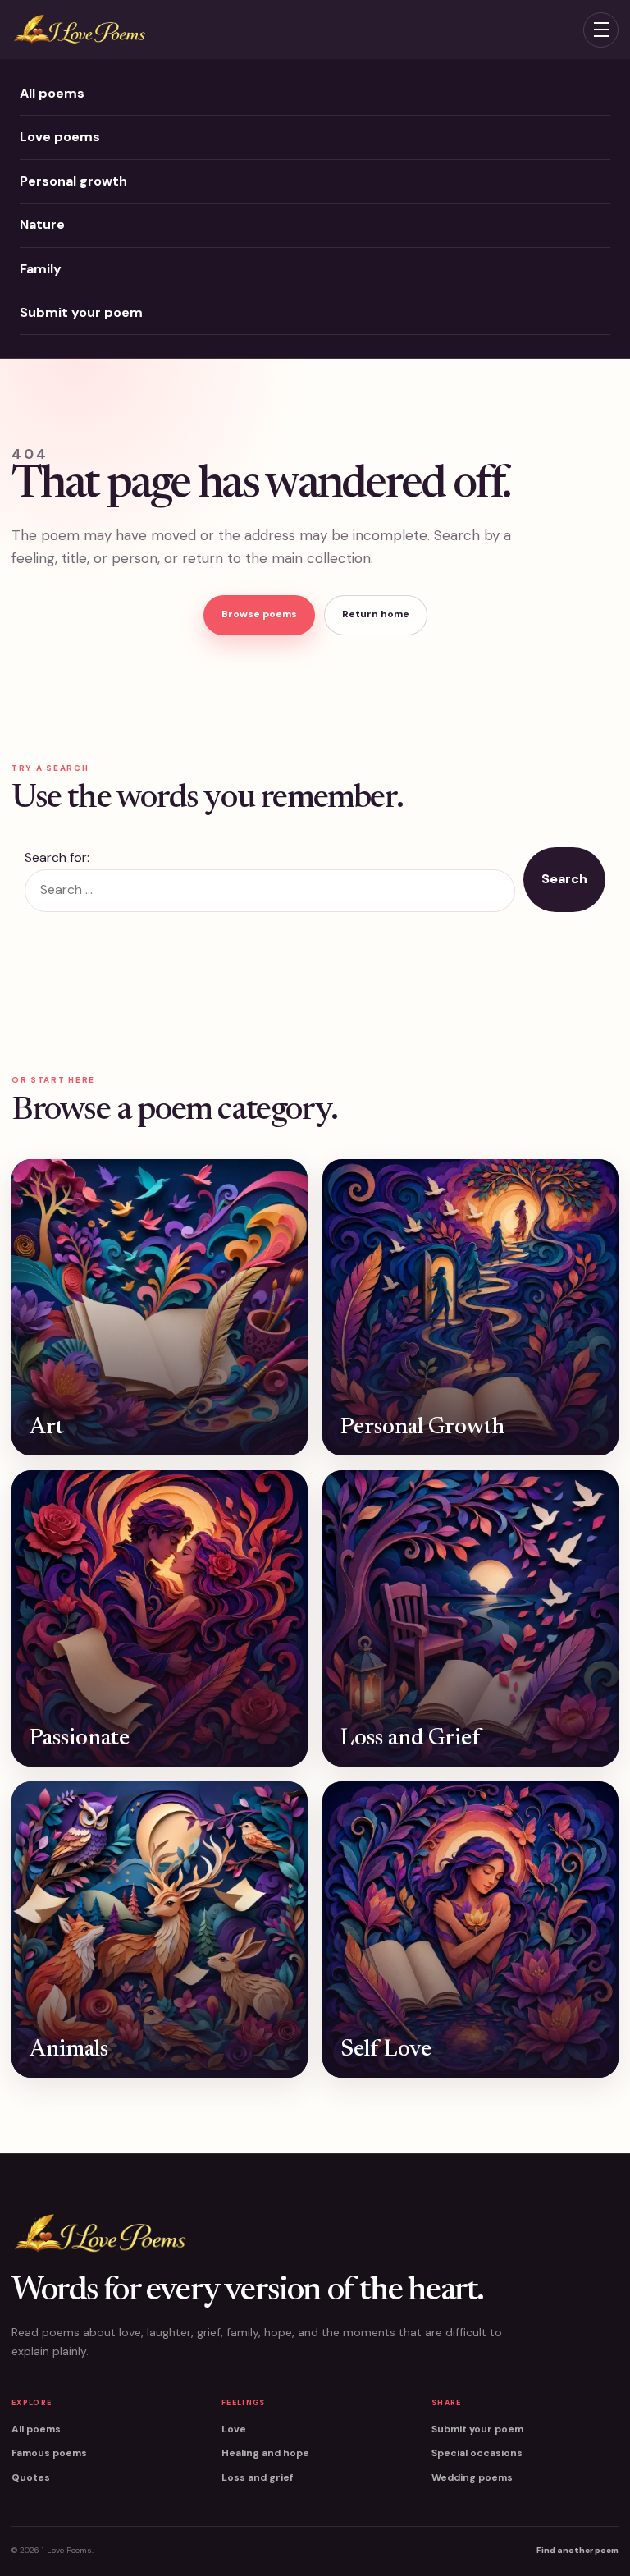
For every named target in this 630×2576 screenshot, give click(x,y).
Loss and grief (257, 2477)
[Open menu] (601, 30)
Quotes (31, 2477)
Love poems (60, 137)
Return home (376, 614)
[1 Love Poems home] (79, 30)
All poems (52, 93)
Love (234, 2429)
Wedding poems (472, 2477)
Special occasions (477, 2453)
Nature (42, 225)
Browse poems (259, 614)
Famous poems (49, 2453)
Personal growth (73, 181)
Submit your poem (81, 312)
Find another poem (577, 2550)
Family (41, 269)
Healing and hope (265, 2453)
